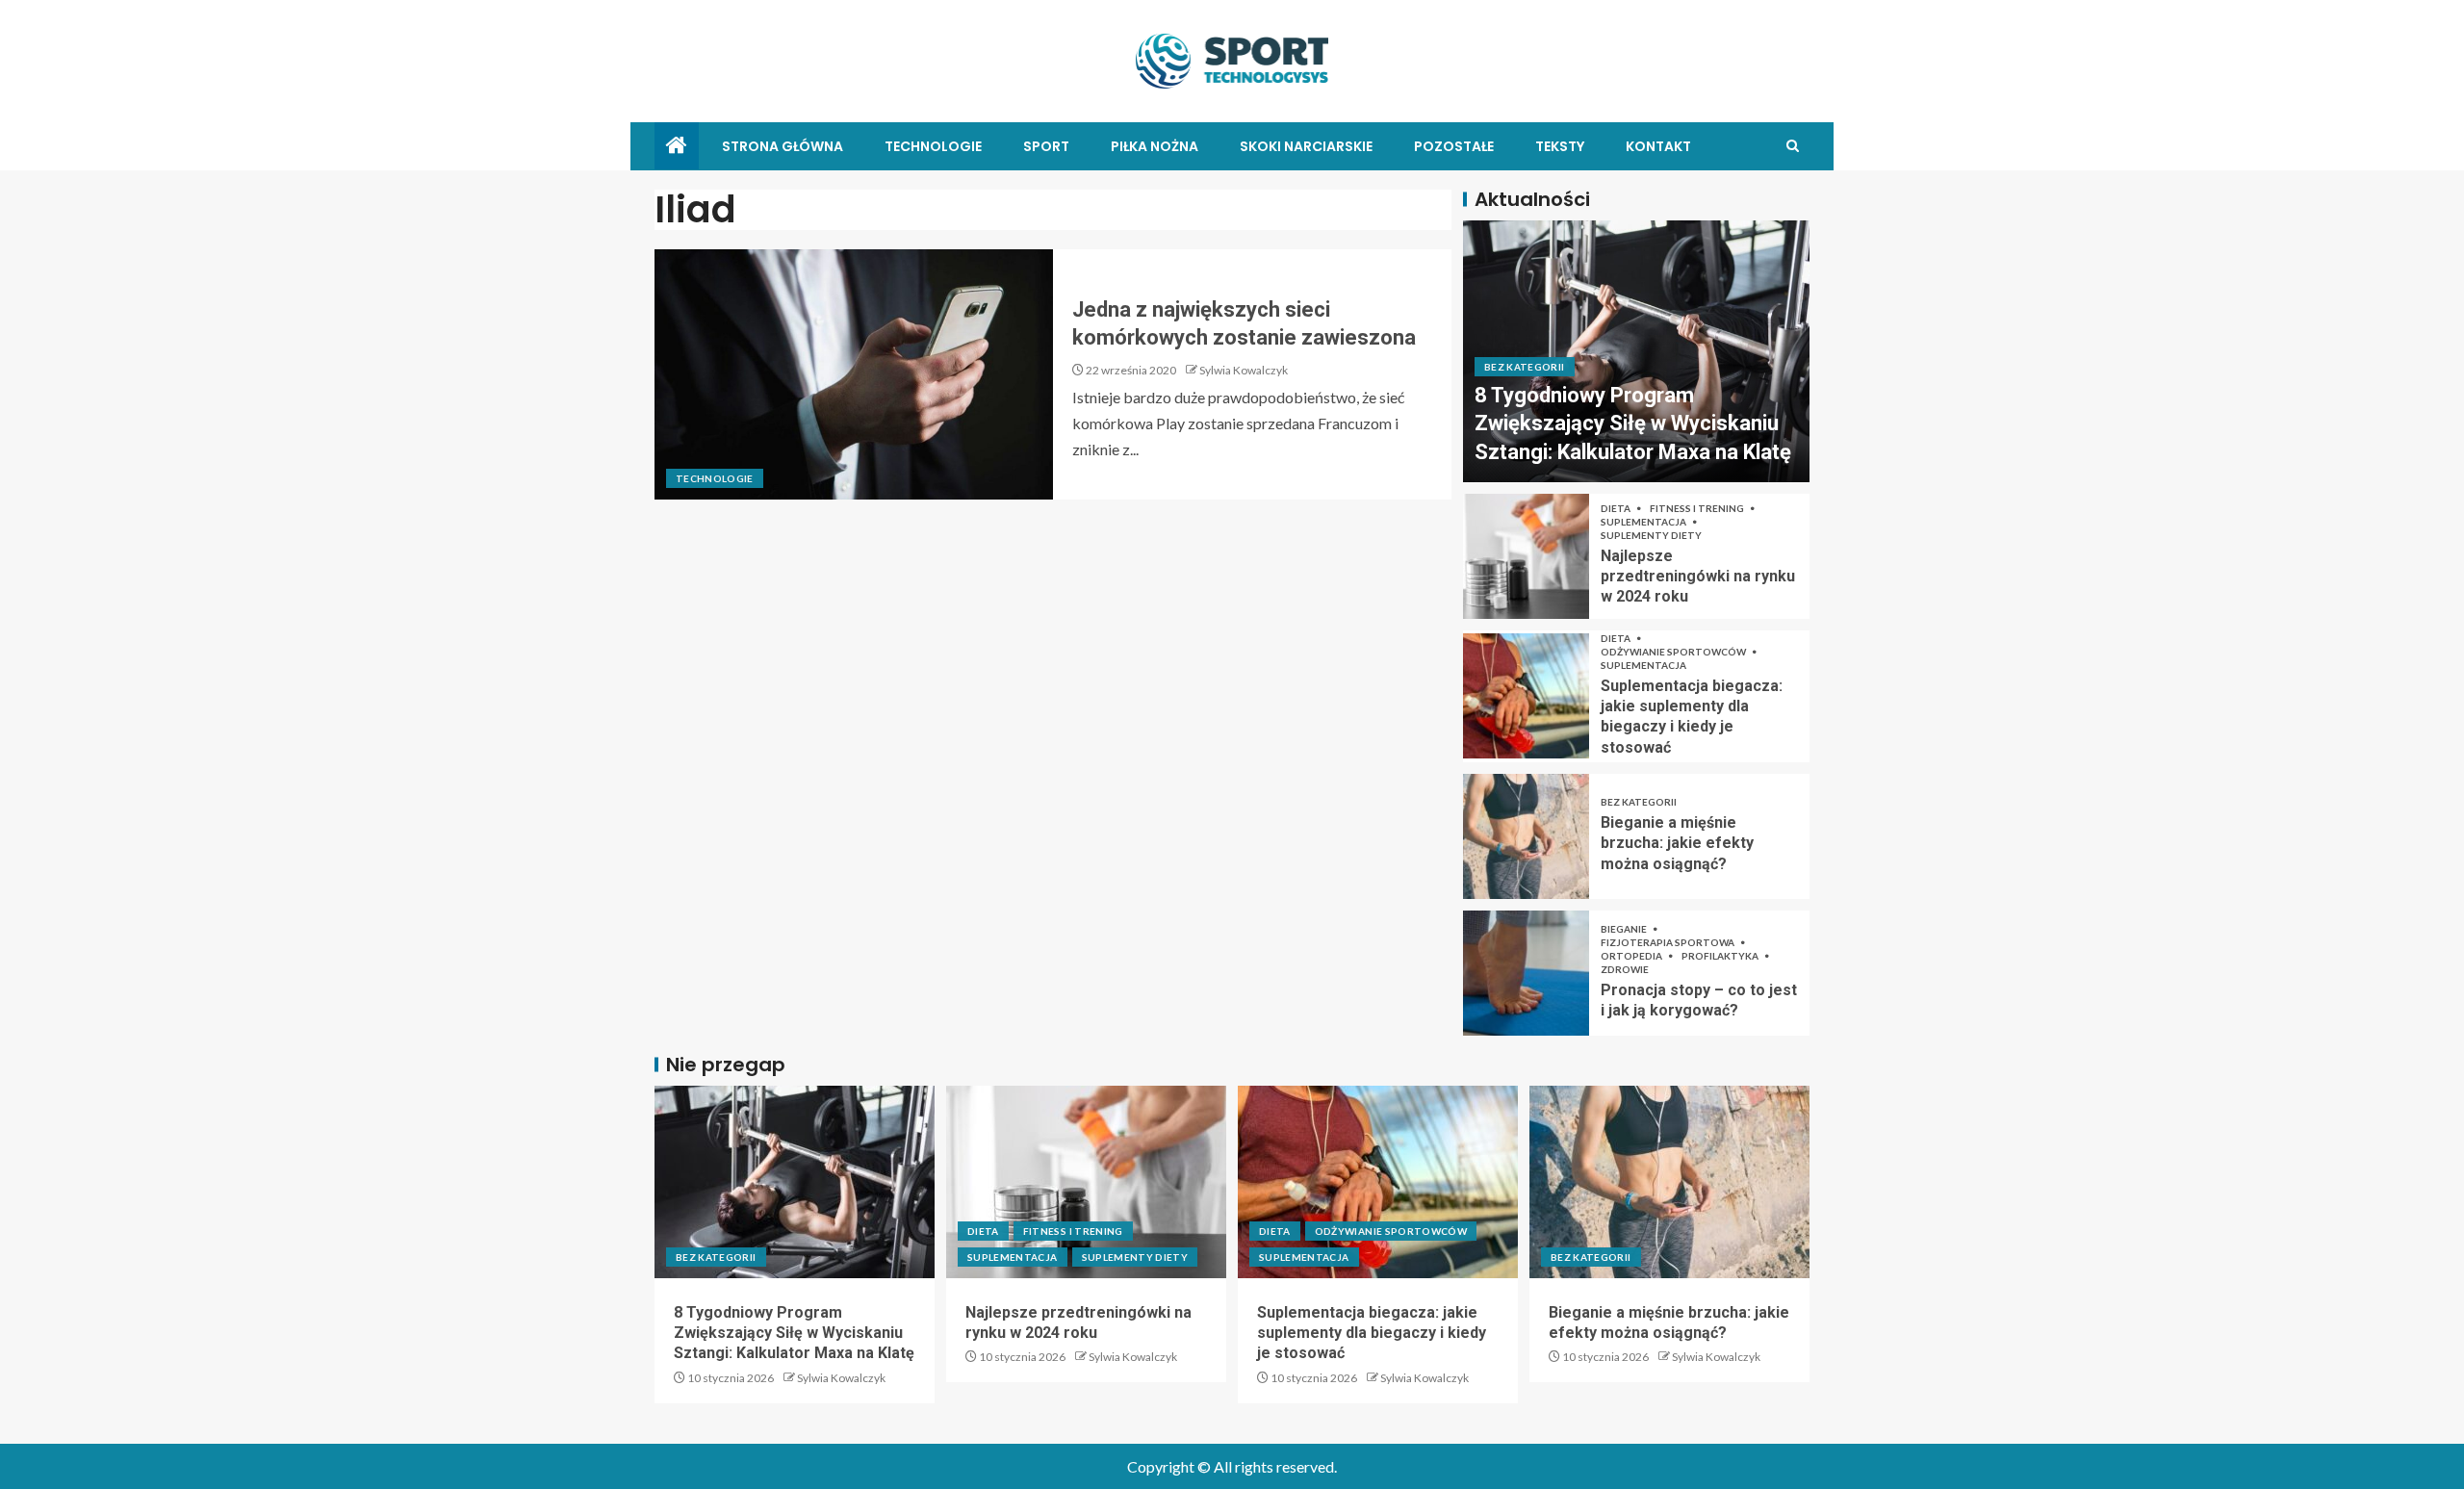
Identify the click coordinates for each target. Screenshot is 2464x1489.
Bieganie (1625, 929)
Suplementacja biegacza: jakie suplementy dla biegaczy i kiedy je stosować (1372, 1333)
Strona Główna (783, 146)
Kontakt (1658, 146)
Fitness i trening (1698, 508)
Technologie (933, 146)
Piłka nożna (1155, 146)
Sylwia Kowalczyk (1244, 370)
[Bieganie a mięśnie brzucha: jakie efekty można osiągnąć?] (1526, 836)
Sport (1046, 146)
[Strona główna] (677, 146)
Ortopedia (1632, 956)
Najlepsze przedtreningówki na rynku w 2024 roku (1698, 577)
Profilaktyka (1721, 956)
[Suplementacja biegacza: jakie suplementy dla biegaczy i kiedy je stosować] (1526, 696)
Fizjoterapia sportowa (1668, 942)
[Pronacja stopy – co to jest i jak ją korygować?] (1526, 973)
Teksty (1560, 146)
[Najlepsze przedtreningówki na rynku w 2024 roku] (1526, 556)
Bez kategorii (1525, 367)
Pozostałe (1454, 146)
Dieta (1617, 508)
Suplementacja (1644, 522)
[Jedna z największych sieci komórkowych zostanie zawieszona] (854, 374)
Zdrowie (1625, 969)
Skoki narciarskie (1306, 146)
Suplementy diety (1651, 535)
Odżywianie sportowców (1674, 652)
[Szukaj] (1793, 146)
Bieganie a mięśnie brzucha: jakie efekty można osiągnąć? (1677, 843)
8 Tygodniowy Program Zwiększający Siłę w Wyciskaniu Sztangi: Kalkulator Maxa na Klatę (1633, 424)
